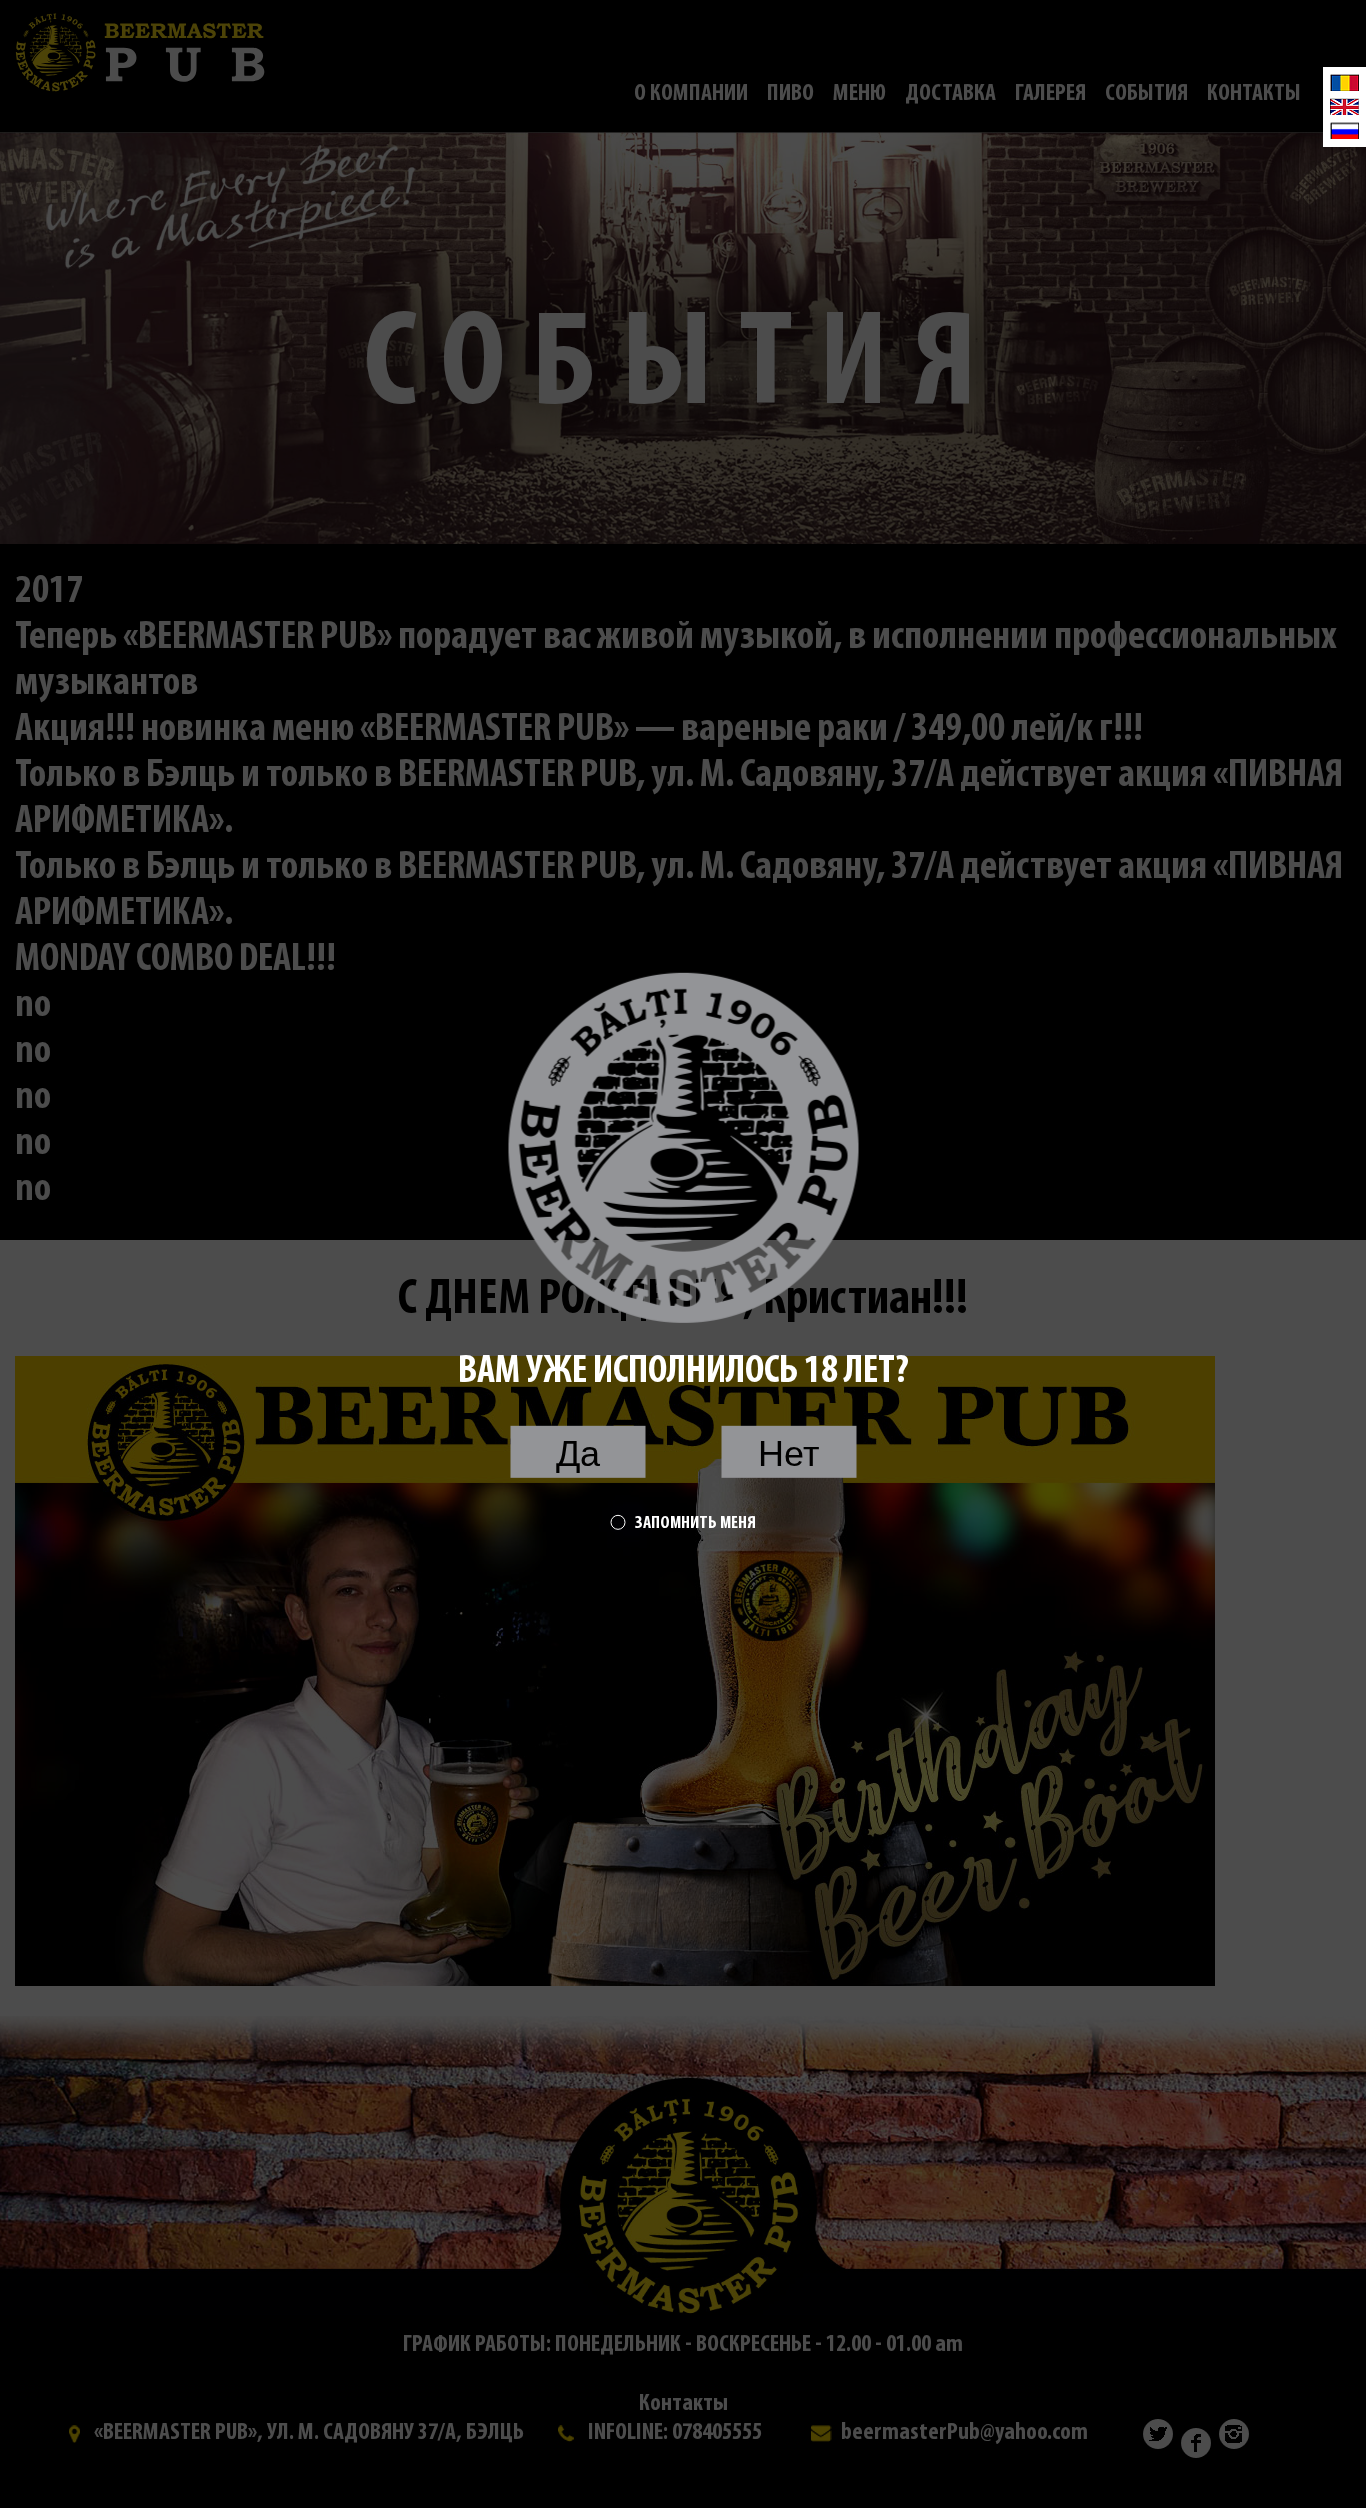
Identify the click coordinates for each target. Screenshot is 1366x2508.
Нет (788, 1453)
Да (578, 1453)
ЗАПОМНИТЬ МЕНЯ (695, 1524)
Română (1344, 82)
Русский (1344, 130)
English (1344, 106)
